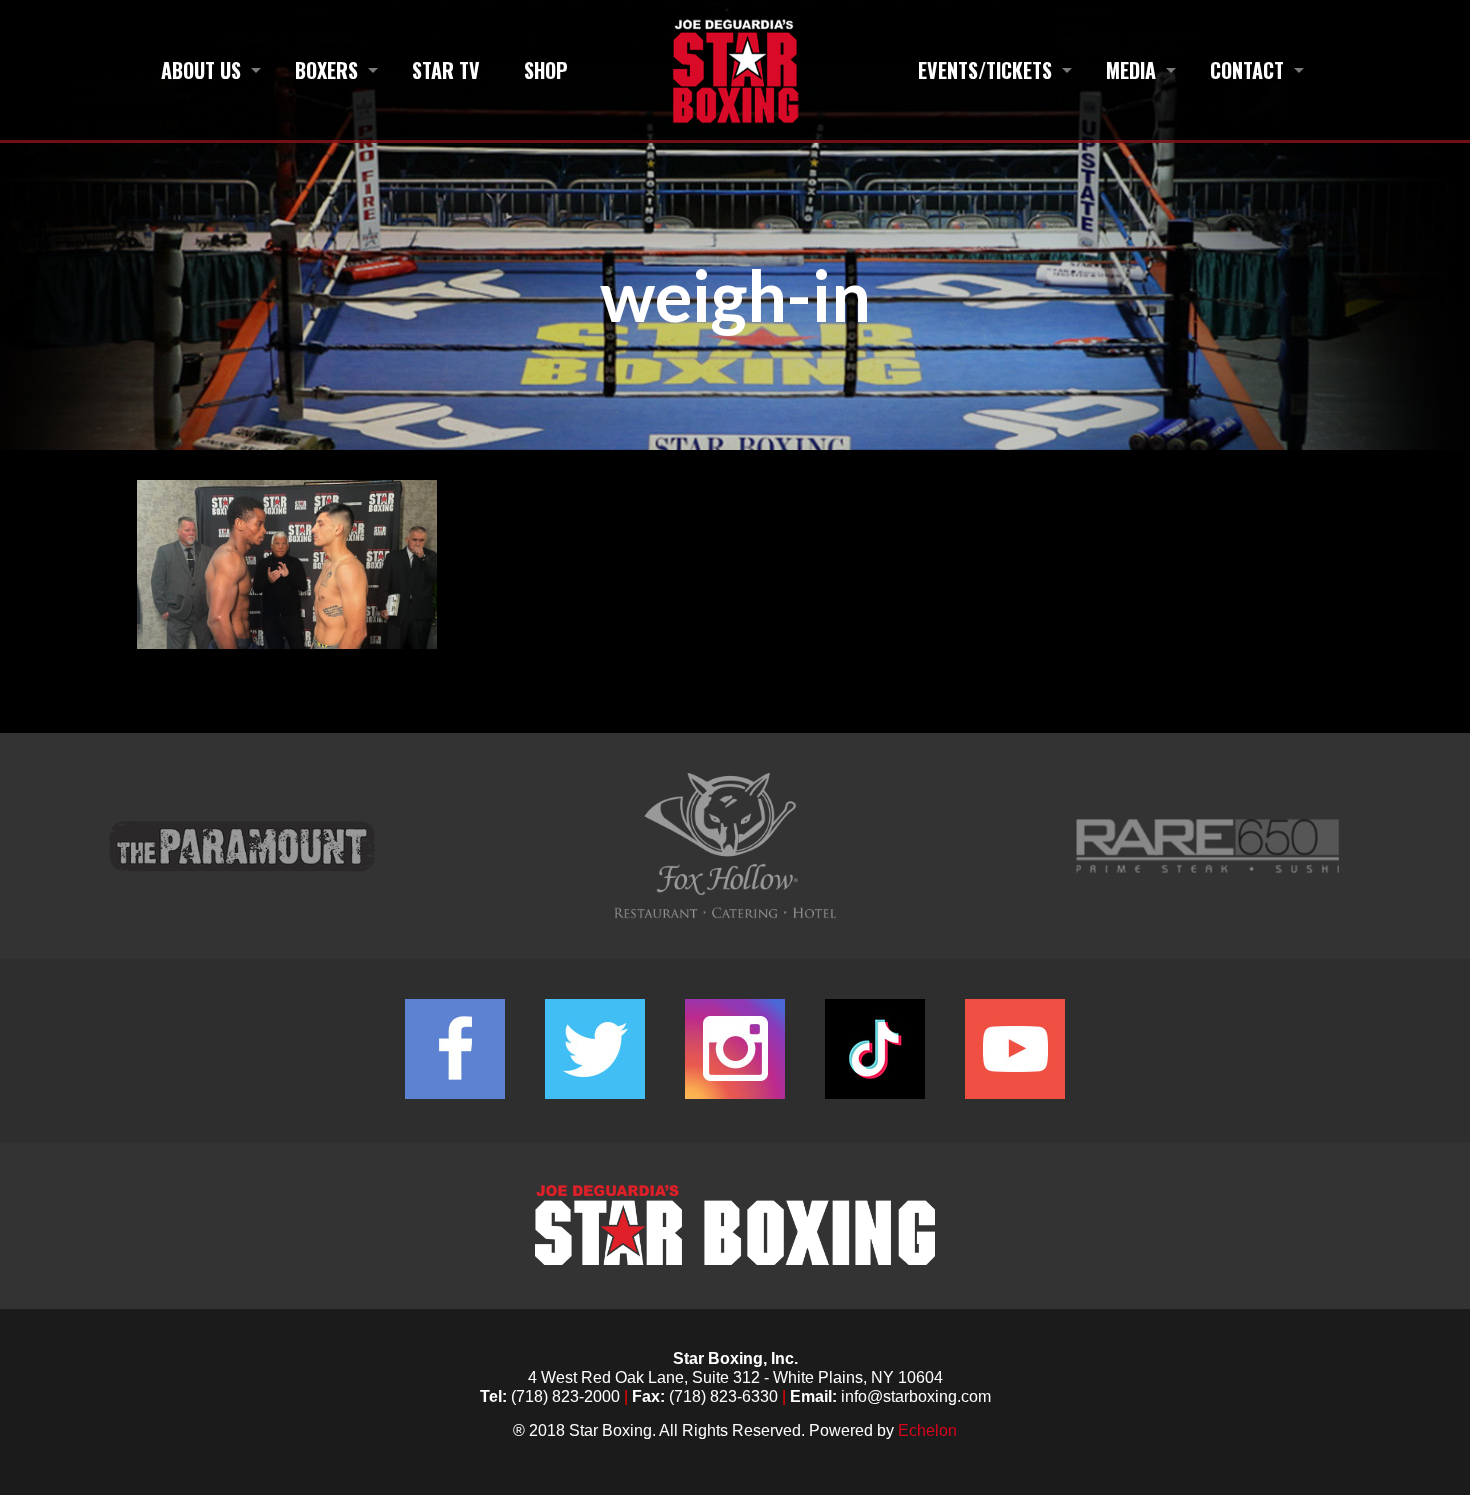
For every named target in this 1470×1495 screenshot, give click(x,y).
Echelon (927, 1430)
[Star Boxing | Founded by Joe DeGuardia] (734, 70)
